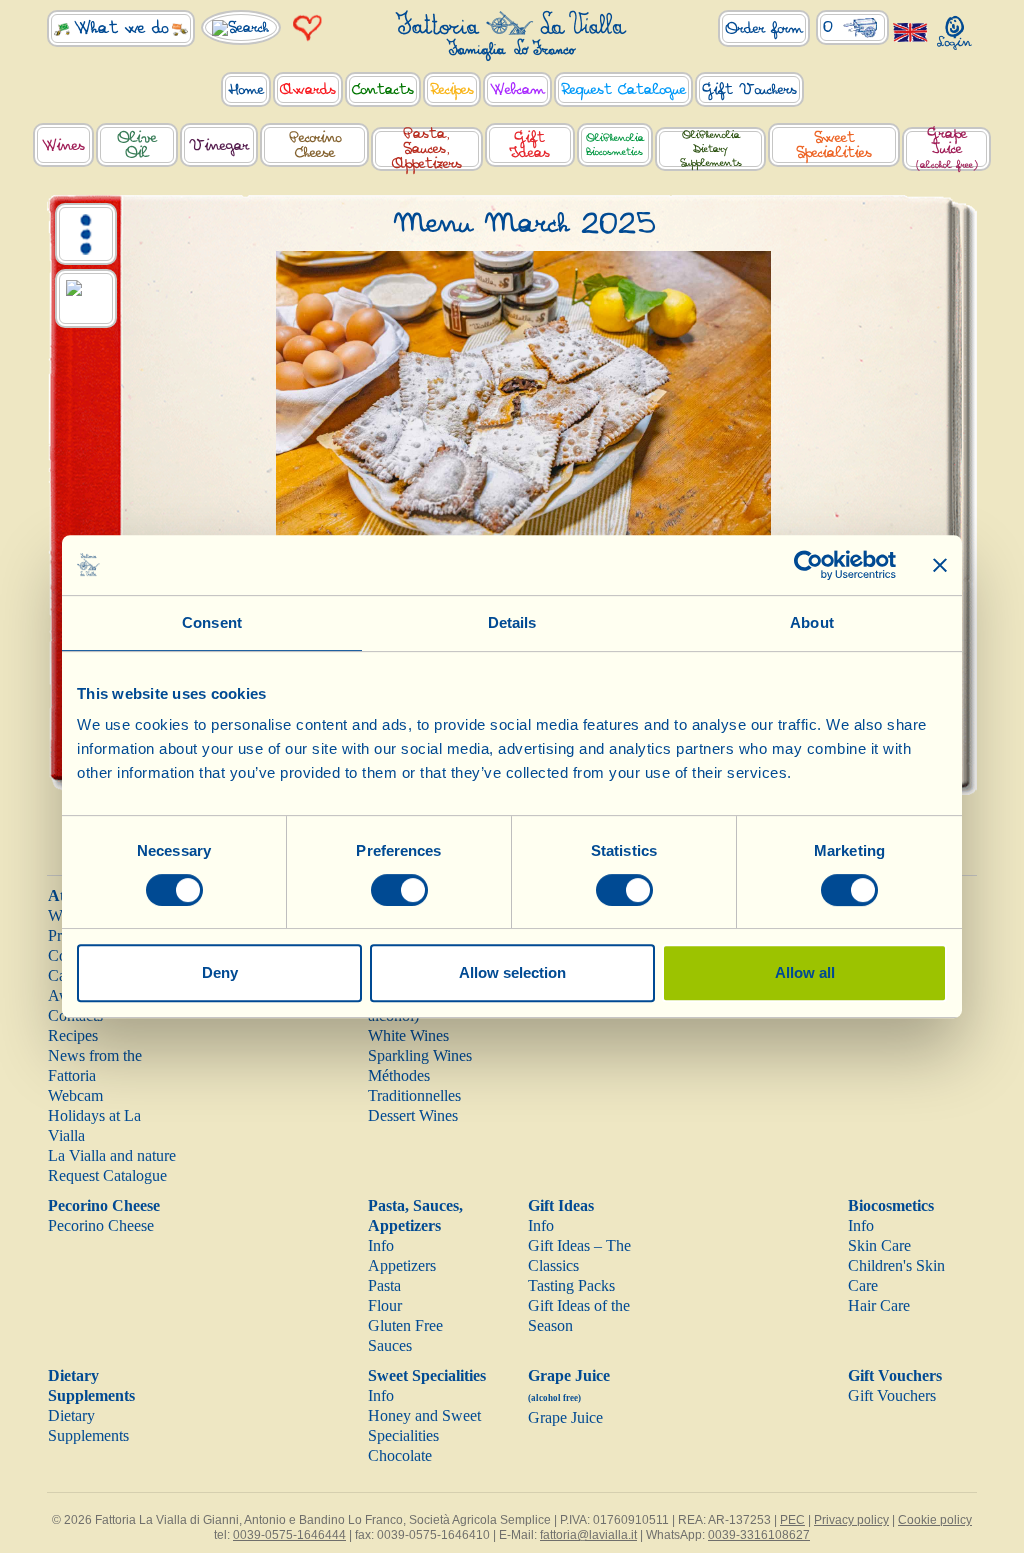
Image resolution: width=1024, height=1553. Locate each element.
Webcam (75, 1095)
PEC (792, 1520)
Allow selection (512, 972)
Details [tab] (512, 622)
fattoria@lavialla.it (588, 1535)
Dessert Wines (413, 1115)
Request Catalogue (107, 1175)
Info (381, 1245)
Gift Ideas (561, 1205)
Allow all (805, 972)
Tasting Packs (571, 1285)
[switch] (399, 890)
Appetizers (402, 1265)
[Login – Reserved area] (955, 28)
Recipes (73, 1035)
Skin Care (879, 1245)
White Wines (408, 1035)
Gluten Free (405, 1325)
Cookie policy (935, 1520)
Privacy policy (851, 1520)
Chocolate (400, 1455)
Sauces (390, 1345)
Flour (385, 1305)
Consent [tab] (212, 622)
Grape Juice (565, 1417)
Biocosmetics (891, 1205)
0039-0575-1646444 (289, 1535)
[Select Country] (911, 31)
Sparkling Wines (420, 1055)
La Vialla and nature (112, 1155)
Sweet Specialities (427, 1375)
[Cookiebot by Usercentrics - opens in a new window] (808, 565)
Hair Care (879, 1305)
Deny (220, 972)
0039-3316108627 (759, 1535)
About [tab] (812, 622)
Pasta (384, 1285)
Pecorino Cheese (104, 1205)
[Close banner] (940, 565)
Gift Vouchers (895, 1375)
